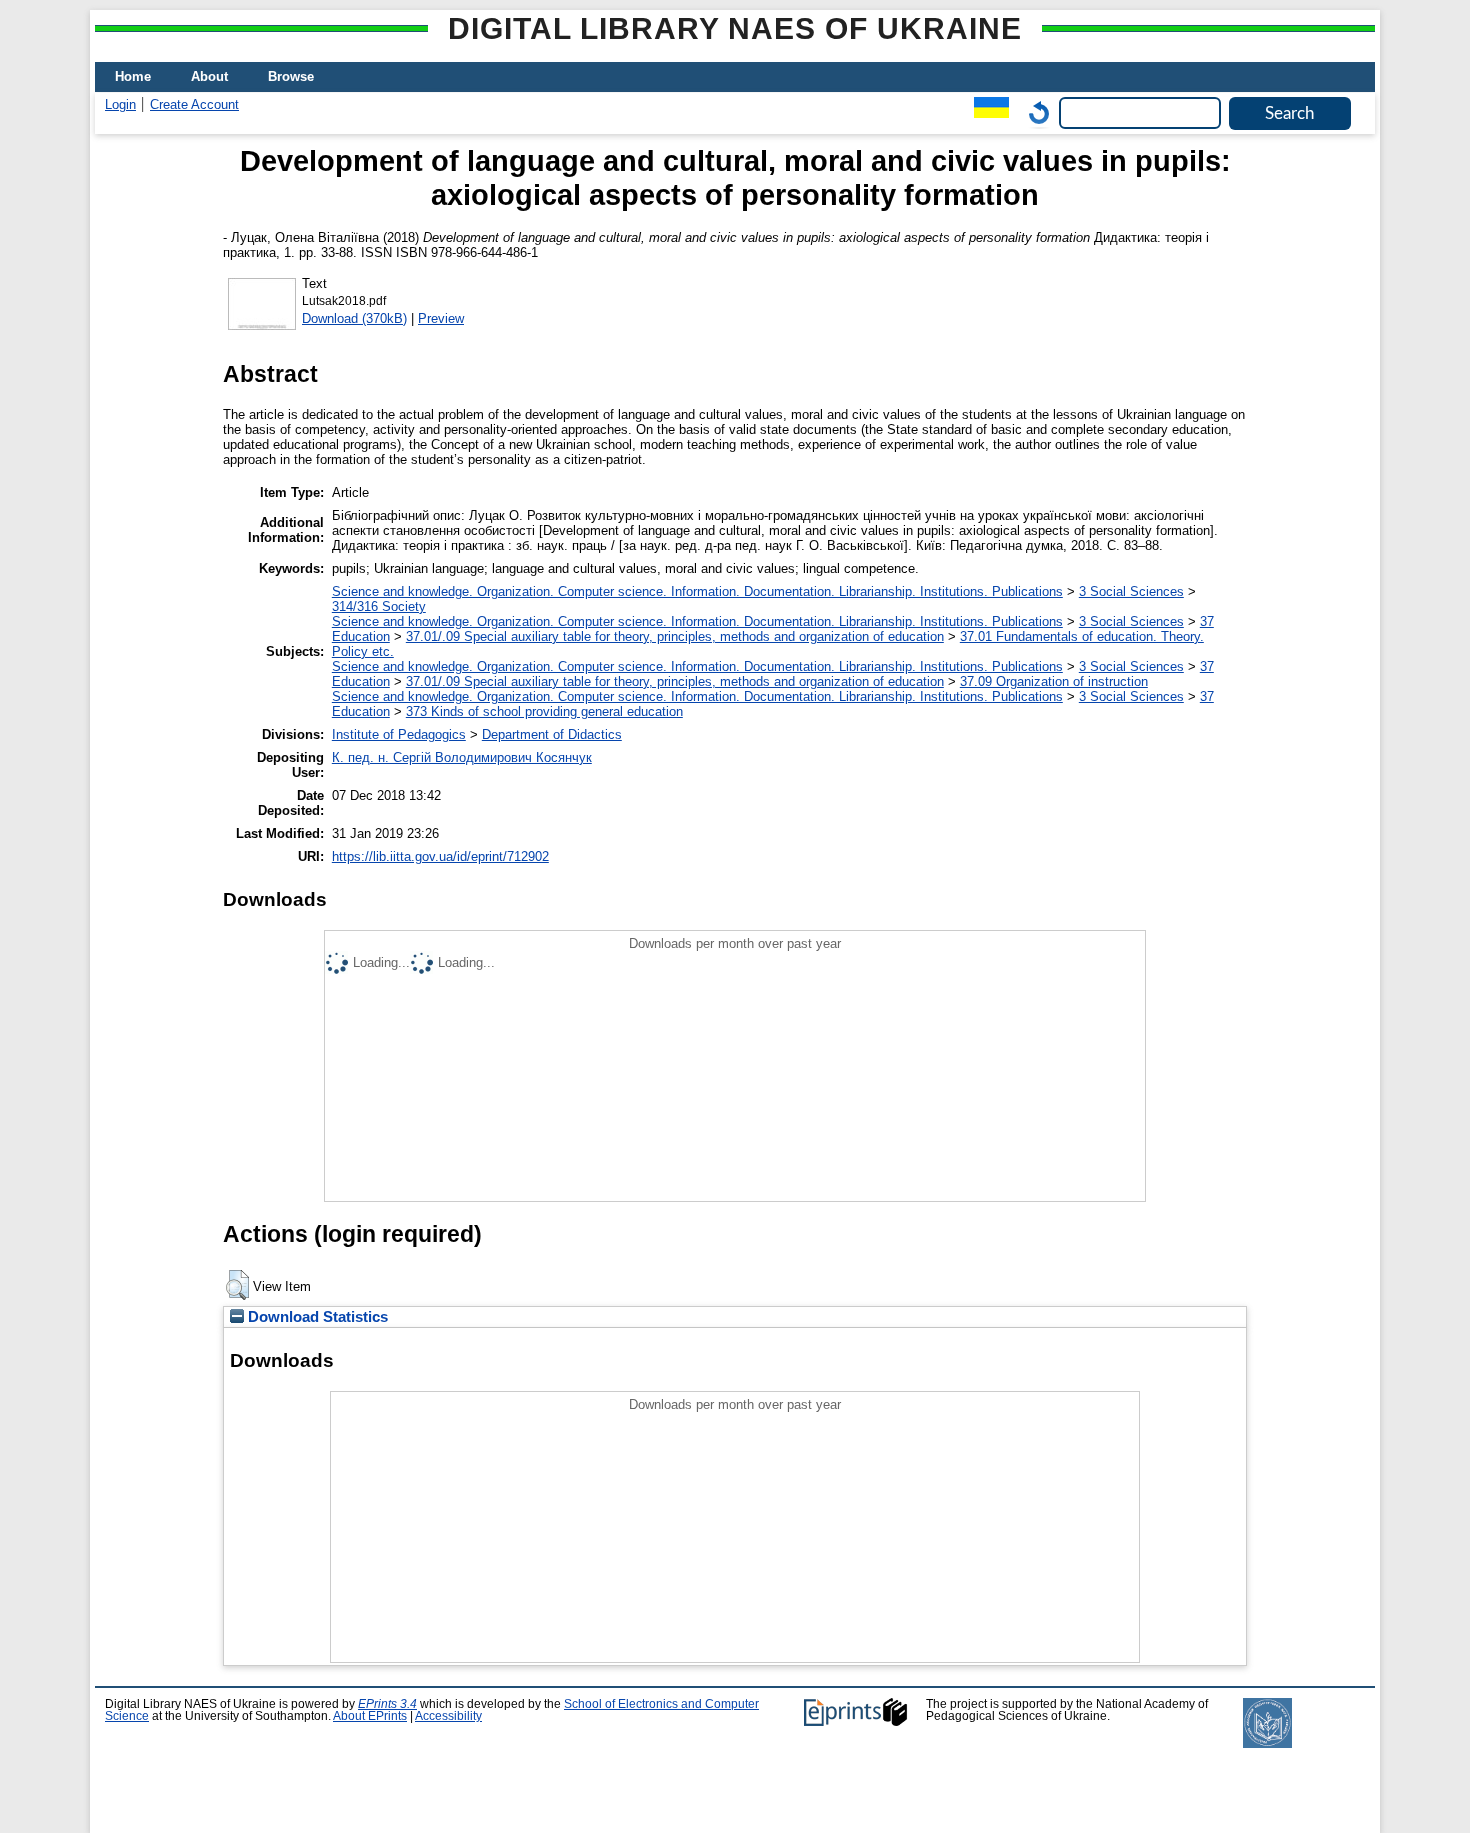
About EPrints (370, 1716)
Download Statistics (316, 1317)
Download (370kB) (354, 318)
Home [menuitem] (133, 76)
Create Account (194, 104)
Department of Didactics (552, 734)
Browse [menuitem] (291, 76)
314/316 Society (379, 606)
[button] (237, 1285)
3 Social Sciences (1131, 591)
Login (120, 104)
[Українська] (986, 112)
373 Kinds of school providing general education (544, 711)
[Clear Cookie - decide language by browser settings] (1034, 112)
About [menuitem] (209, 76)
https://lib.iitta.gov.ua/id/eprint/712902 (440, 856)
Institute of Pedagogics (399, 734)
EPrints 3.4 (387, 1704)
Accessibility (448, 1716)
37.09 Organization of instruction (1054, 681)
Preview (441, 318)
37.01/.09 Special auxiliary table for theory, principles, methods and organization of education (675, 636)
